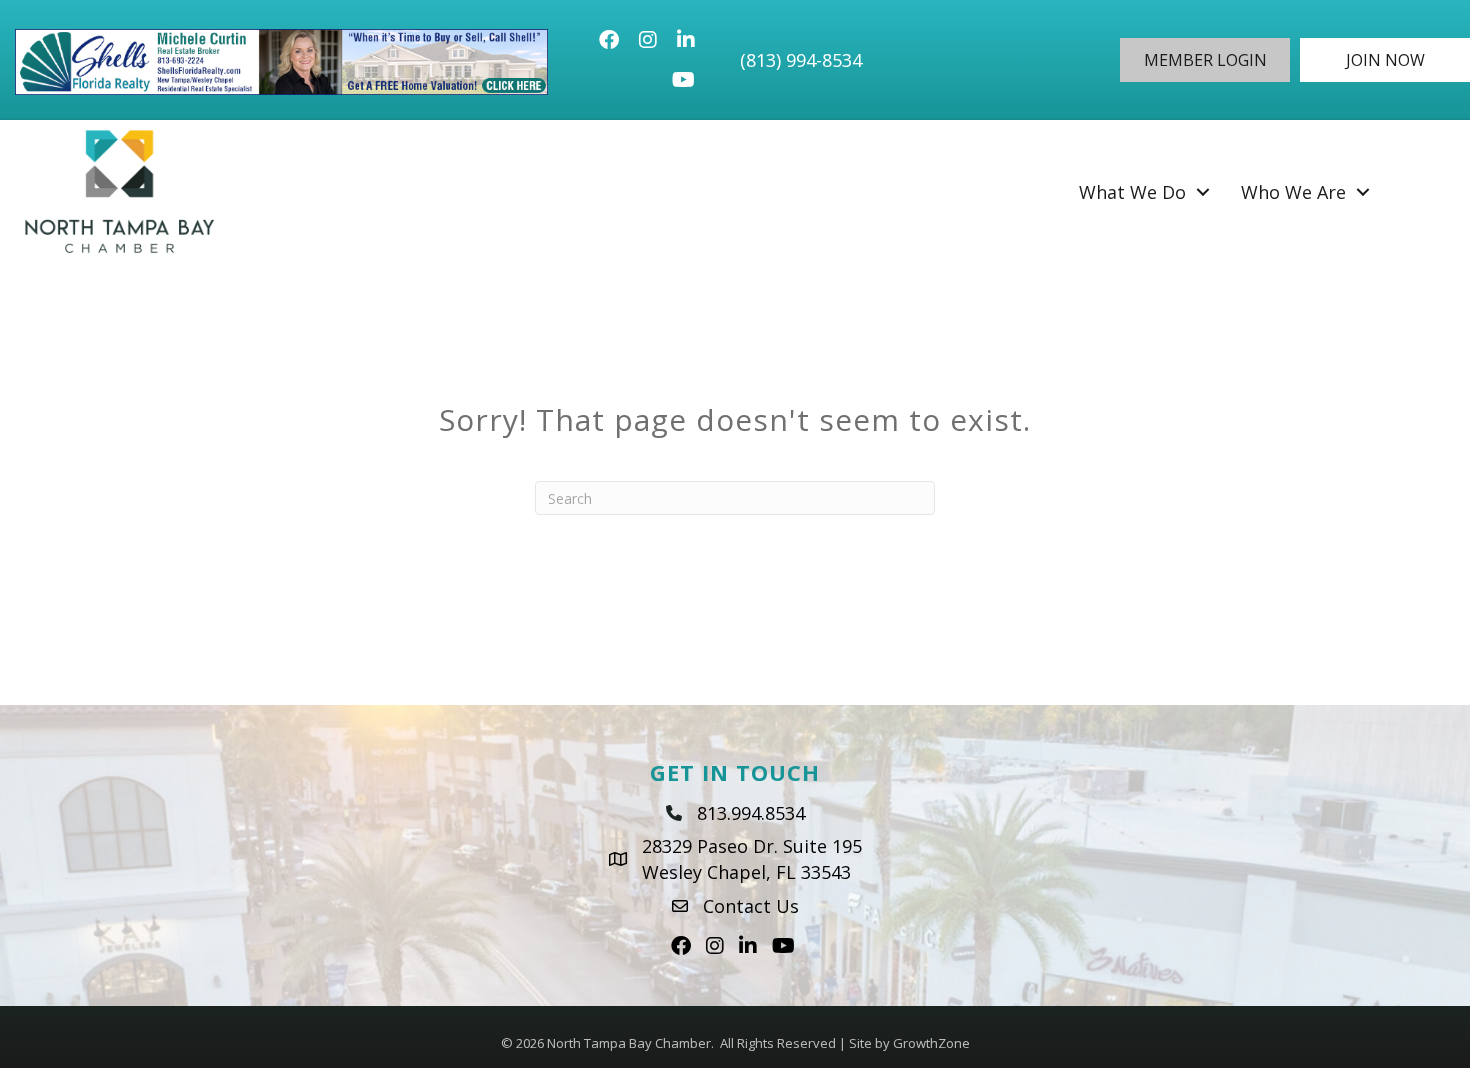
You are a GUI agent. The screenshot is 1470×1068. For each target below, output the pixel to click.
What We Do (1132, 192)
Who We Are (1293, 192)
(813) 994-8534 (801, 60)
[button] (1205, 60)
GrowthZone (931, 1043)
